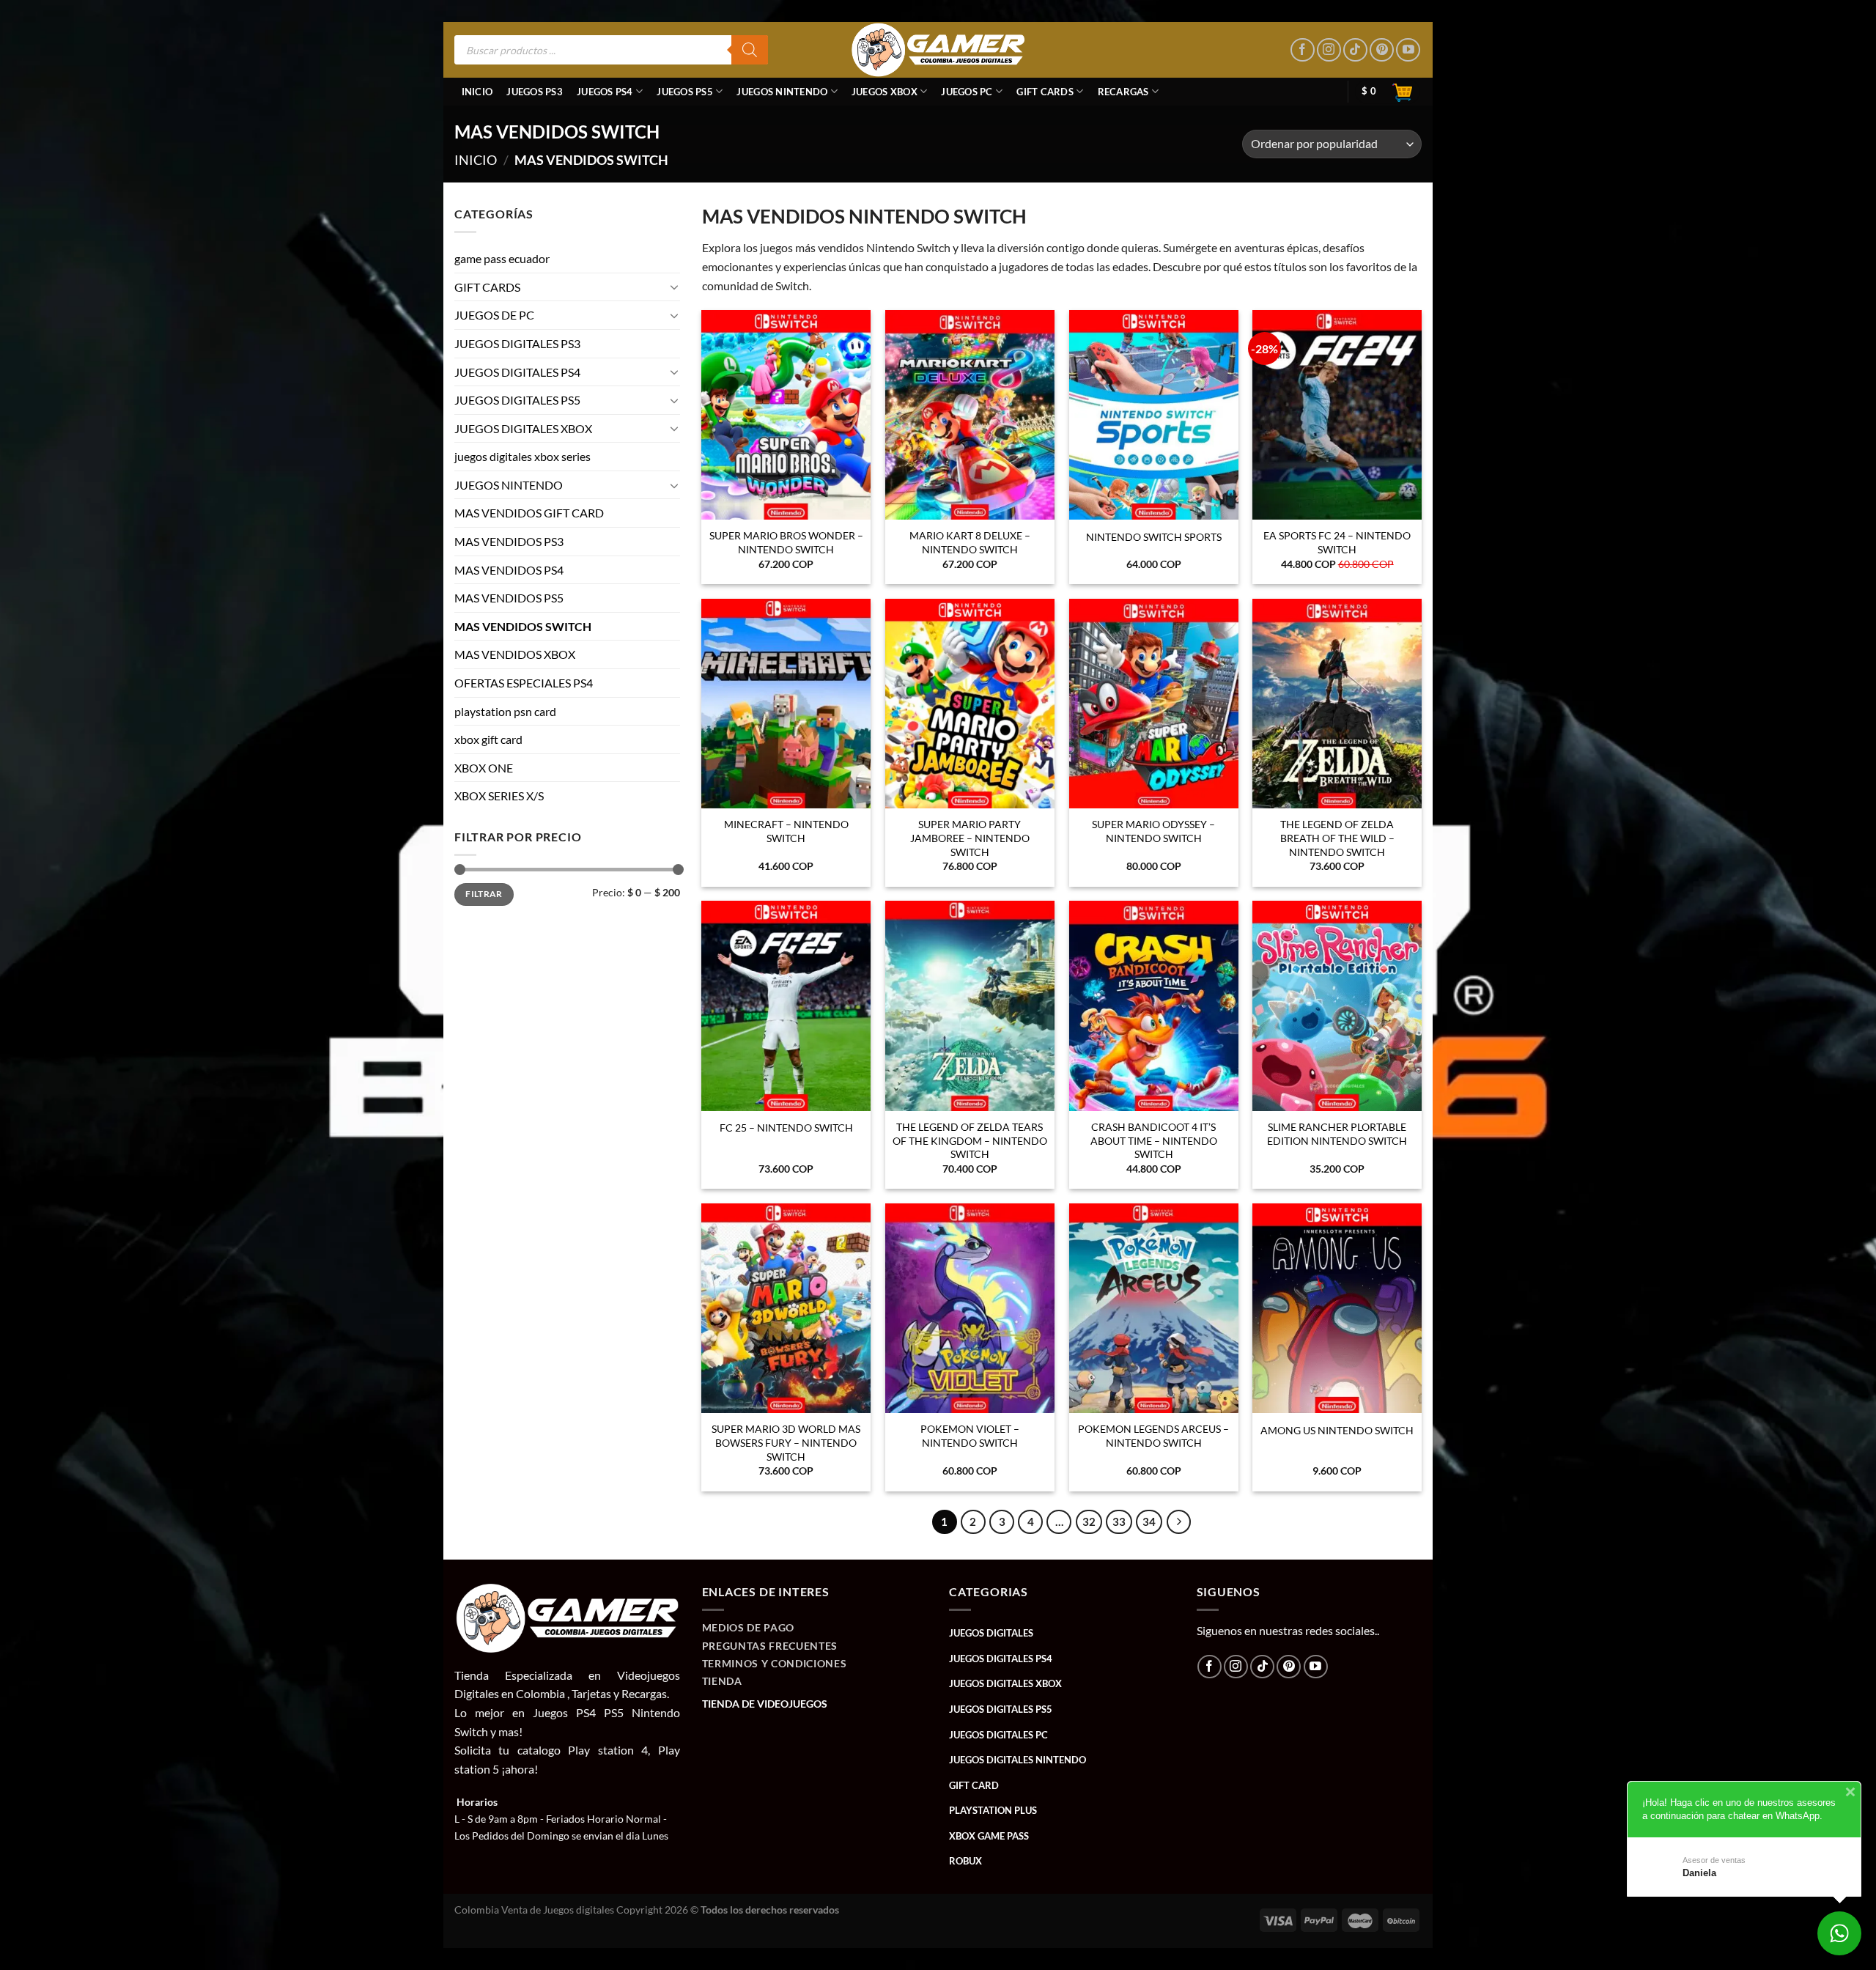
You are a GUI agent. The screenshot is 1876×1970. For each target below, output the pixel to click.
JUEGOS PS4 (605, 92)
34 (1149, 1521)
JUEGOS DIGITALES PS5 (517, 400)
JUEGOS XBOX (885, 92)
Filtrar (484, 894)
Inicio (477, 92)
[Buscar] (750, 50)
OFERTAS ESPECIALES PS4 (524, 683)
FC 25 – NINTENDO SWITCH (786, 1128)
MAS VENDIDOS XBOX (515, 655)
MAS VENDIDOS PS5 (509, 598)
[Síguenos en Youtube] (1408, 50)
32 (1089, 1521)
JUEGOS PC (967, 92)
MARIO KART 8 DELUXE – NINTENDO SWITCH (970, 542)
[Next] (1179, 1522)
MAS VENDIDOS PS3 (509, 541)
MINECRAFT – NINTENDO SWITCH (786, 831)
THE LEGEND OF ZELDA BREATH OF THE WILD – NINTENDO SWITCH (1337, 838)
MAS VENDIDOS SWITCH (523, 626)
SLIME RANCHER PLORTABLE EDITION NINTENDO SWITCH (1337, 1134)
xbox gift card (488, 740)
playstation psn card (505, 711)
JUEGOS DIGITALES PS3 (517, 343)
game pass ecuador (502, 258)
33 (1119, 1521)
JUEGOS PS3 (535, 92)
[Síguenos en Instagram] (1329, 50)
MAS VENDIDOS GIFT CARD (529, 513)
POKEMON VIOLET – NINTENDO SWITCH (970, 1436)
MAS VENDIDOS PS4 (509, 570)
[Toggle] (674, 287)
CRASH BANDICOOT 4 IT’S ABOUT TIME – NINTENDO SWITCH (1154, 1140)
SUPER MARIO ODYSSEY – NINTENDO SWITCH (1153, 831)
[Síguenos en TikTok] (1355, 50)
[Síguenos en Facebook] (1303, 50)
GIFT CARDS (1045, 92)
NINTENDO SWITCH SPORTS (1154, 537)
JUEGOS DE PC (494, 316)
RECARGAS (1123, 92)
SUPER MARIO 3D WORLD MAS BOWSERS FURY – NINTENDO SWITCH (786, 1442)
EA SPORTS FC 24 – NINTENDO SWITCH (1337, 542)
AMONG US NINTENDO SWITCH (1337, 1430)
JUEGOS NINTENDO (782, 92)
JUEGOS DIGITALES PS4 (517, 372)
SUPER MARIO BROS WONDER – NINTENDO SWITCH (786, 542)
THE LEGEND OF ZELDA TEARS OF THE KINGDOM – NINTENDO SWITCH (970, 1140)
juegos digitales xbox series (522, 457)
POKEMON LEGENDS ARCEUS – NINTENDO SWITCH (1153, 1436)
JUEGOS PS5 (685, 92)
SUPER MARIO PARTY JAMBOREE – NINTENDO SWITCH (970, 838)
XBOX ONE (484, 768)
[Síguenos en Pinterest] (1382, 50)
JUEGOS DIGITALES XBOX (523, 428)
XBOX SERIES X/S (499, 796)
